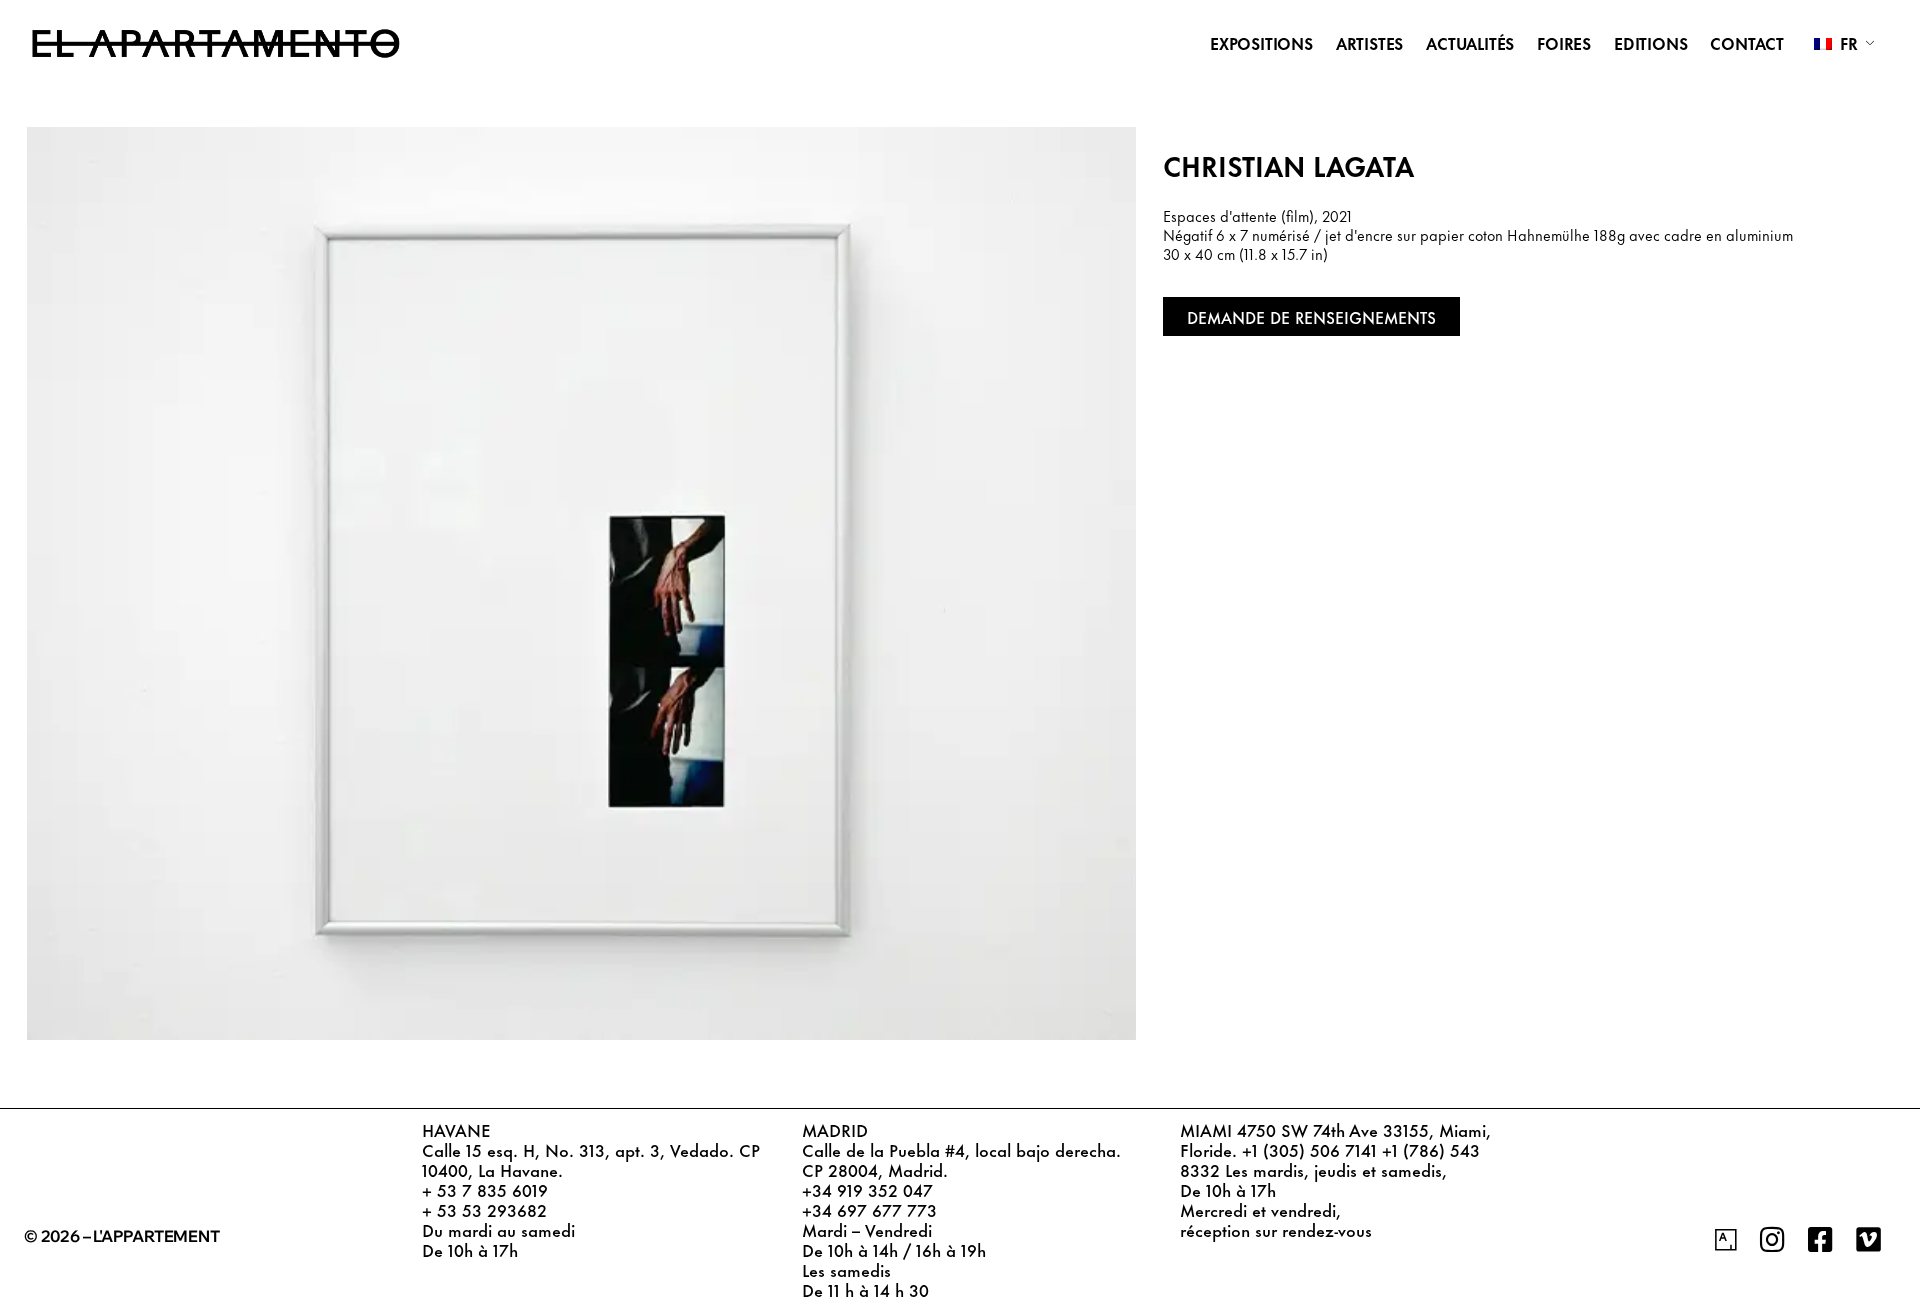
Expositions (1261, 43)
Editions (1650, 43)
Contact (1747, 43)
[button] (1311, 316)
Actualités (1470, 43)
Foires (1564, 43)
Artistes (1369, 43)
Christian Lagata (1288, 164)
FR (1846, 42)
